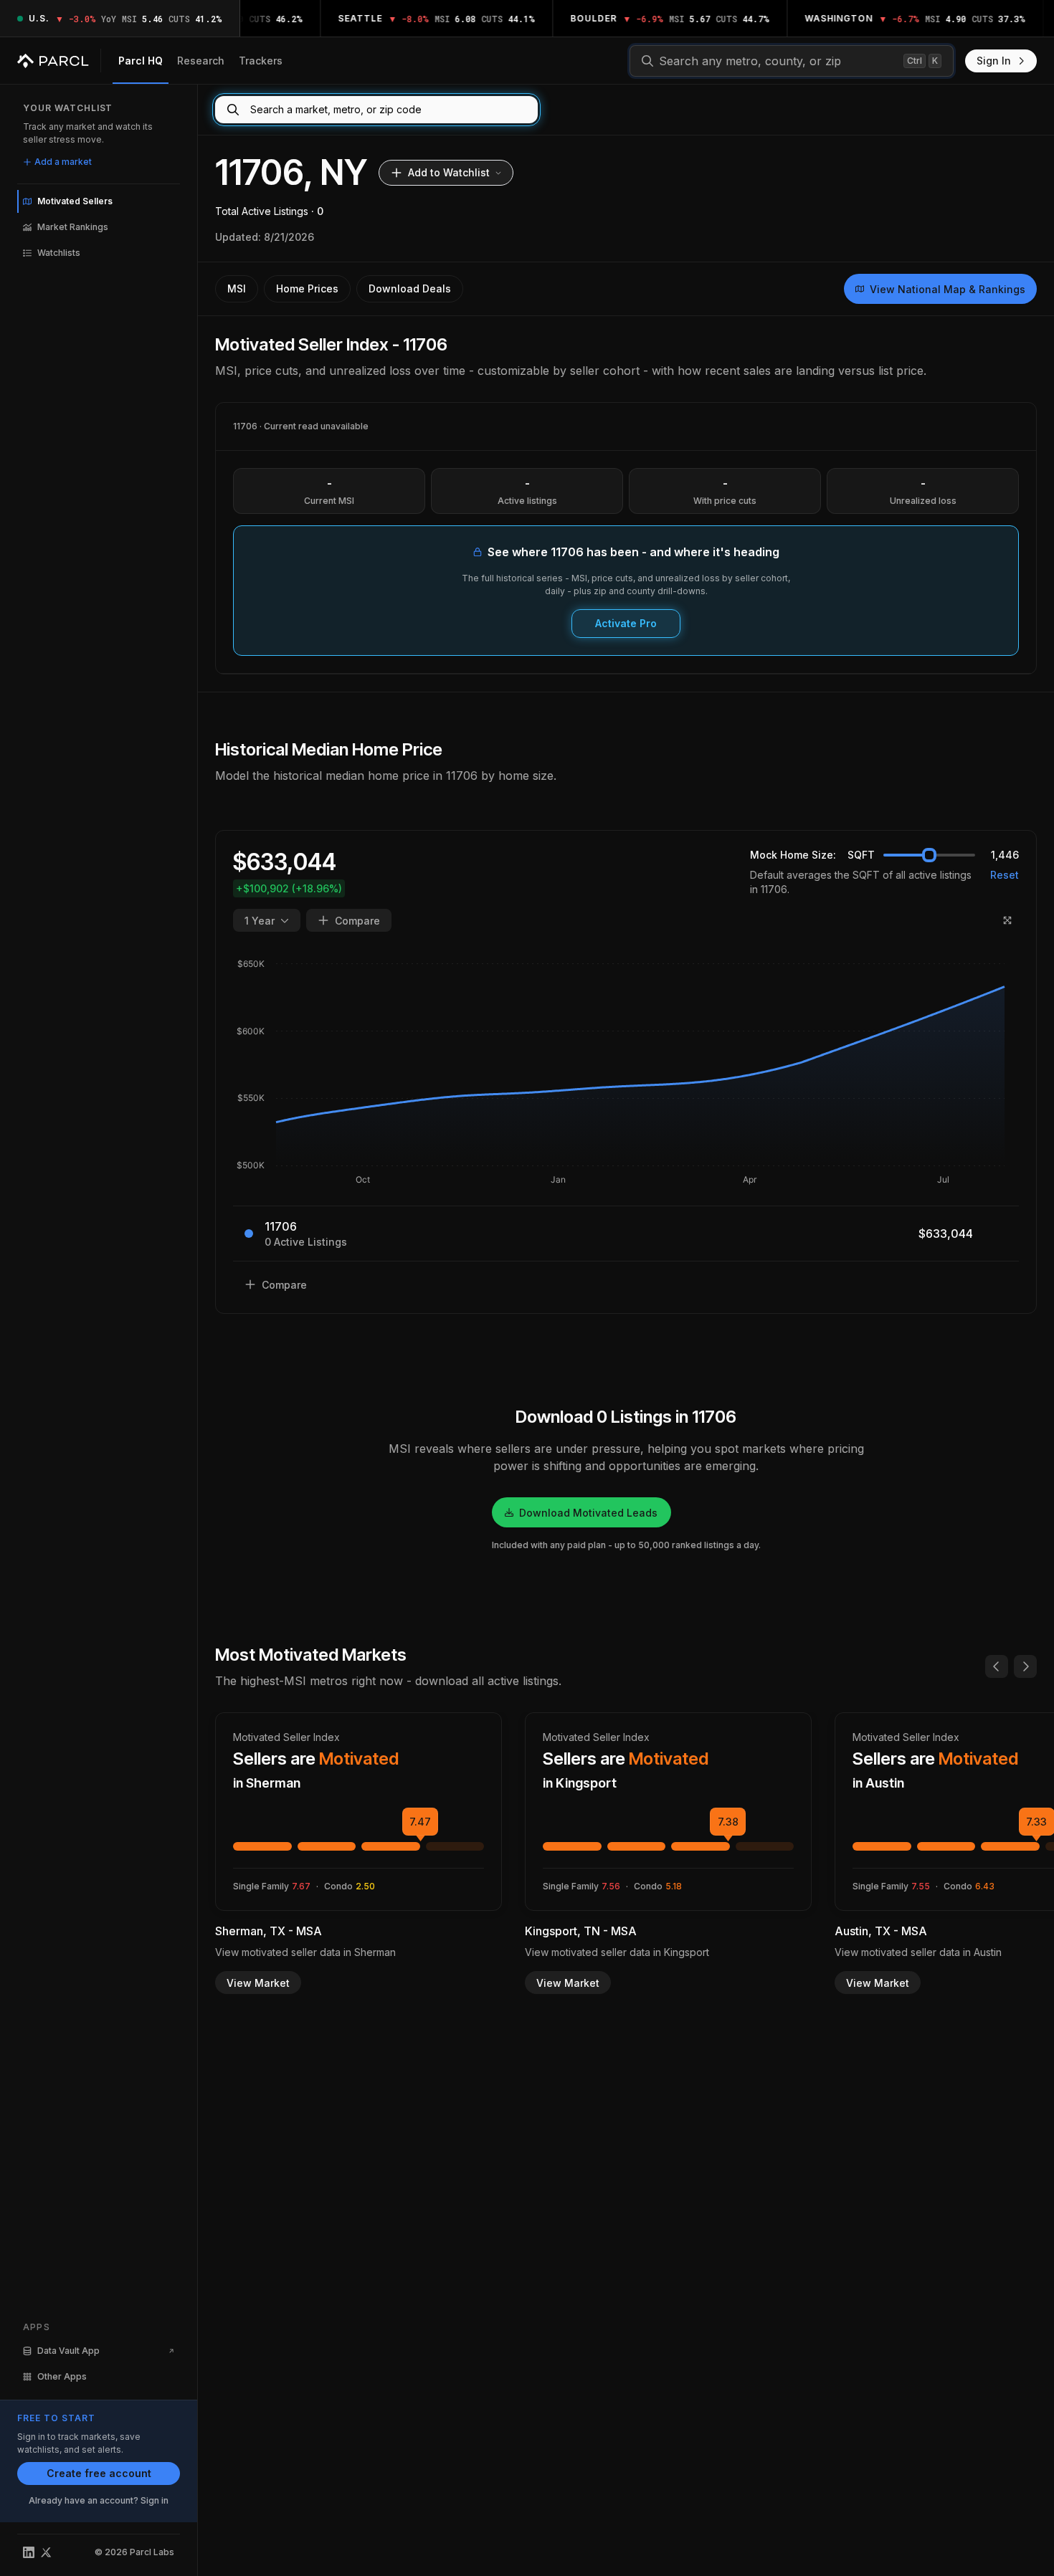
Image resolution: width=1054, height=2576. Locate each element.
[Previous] (997, 1666)
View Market (258, 1983)
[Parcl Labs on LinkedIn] (29, 2552)
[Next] (1025, 1666)
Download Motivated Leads (588, 1513)
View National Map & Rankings (948, 289)
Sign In (994, 61)
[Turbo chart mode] (1007, 920)
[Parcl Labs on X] (46, 2552)
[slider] (929, 855)
